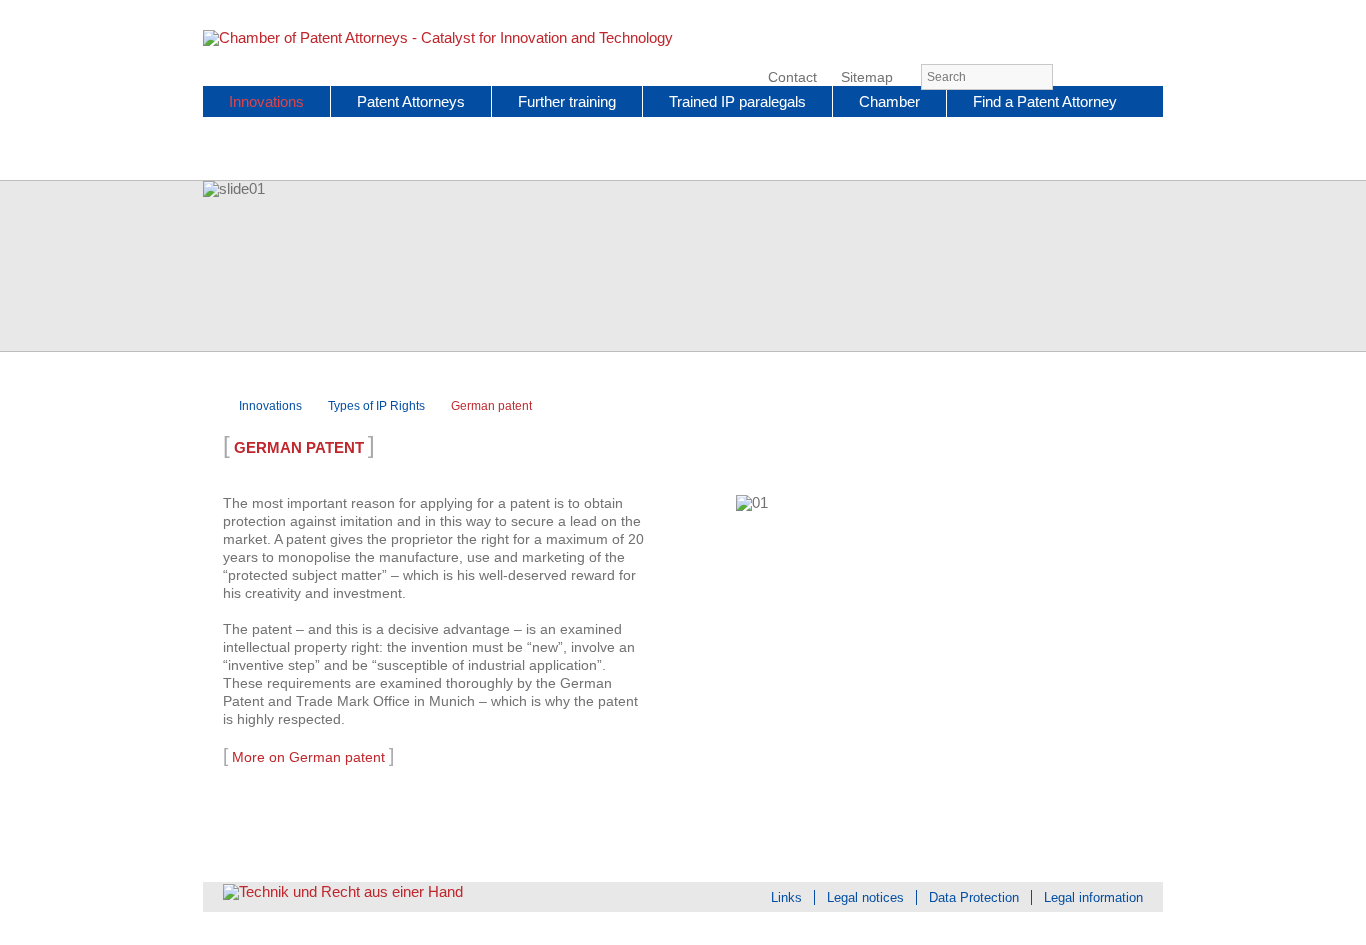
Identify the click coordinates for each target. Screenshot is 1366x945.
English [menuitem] (1151, 77)
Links (786, 897)
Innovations (266, 101)
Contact (792, 77)
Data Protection (974, 897)
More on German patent (308, 757)
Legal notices (865, 897)
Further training (567, 101)
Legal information (1093, 897)
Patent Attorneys (411, 101)
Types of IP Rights (376, 406)
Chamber (889, 101)
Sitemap (867, 77)
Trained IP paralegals (737, 101)
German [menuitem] (1117, 77)
